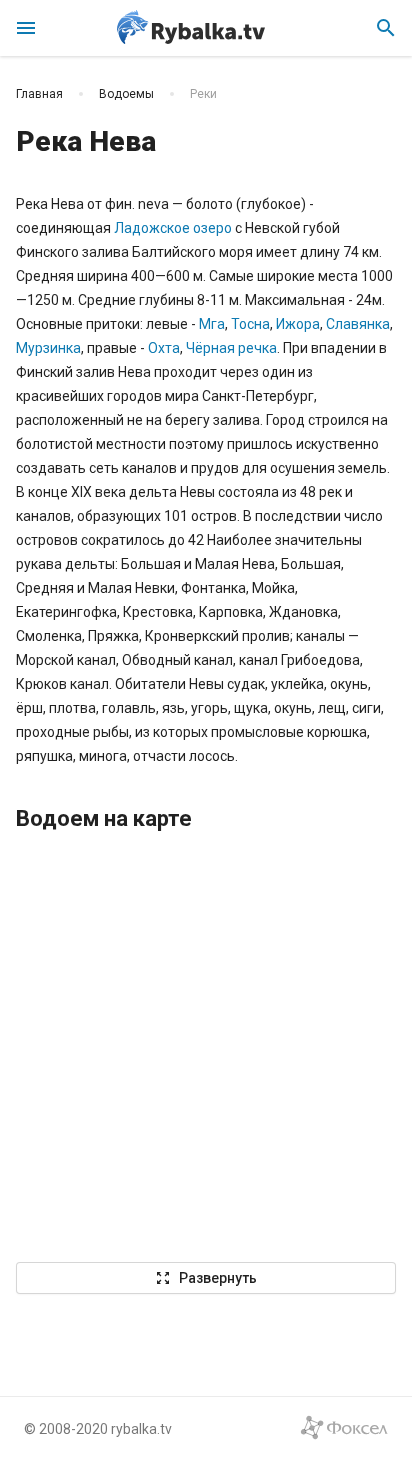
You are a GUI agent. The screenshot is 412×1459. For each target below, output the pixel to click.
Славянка (358, 324)
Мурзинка (48, 348)
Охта (164, 348)
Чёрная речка (231, 348)
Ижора (298, 324)
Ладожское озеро (173, 228)
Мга (212, 324)
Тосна (250, 324)
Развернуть (206, 1278)
